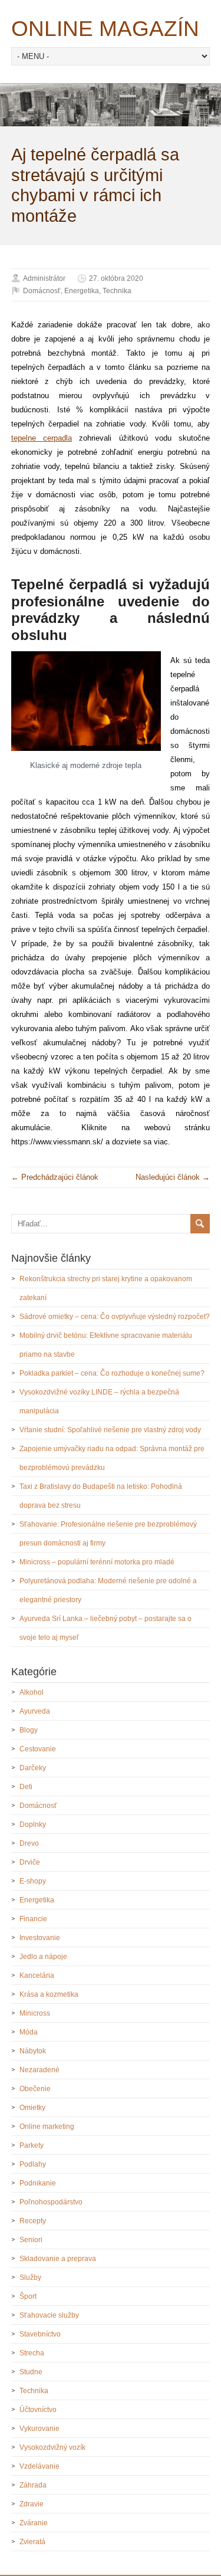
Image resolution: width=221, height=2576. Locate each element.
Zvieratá (32, 2542)
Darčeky (33, 1768)
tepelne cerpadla (42, 438)
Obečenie (35, 2089)
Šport (28, 2296)
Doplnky (33, 1824)
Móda (29, 2032)
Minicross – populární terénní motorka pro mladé (97, 1562)
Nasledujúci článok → (173, 1177)
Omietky (32, 2108)
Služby (30, 2278)
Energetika (82, 291)
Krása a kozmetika (49, 1994)
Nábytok (33, 2051)
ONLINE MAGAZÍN (105, 29)
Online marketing (47, 2127)
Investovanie (40, 1938)
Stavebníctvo (40, 2334)
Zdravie (32, 2504)
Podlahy (33, 2164)
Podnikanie (38, 2183)
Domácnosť (42, 291)
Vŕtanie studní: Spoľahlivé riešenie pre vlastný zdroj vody (110, 1430)
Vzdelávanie (39, 2466)
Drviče (30, 1862)
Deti (26, 1787)
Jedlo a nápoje (43, 1957)
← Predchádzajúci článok (55, 1177)
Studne (31, 2372)
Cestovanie (38, 1749)
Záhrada (33, 2485)
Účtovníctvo (38, 2410)
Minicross (35, 2013)
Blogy (29, 1730)
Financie (33, 1919)
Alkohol (32, 1692)
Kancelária (37, 1976)
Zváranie (34, 2523)
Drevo (29, 1843)
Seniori (31, 2240)
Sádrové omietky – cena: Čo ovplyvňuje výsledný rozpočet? (115, 1317)
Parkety (32, 2145)
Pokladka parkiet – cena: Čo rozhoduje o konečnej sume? (112, 1373)
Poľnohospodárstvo (51, 2202)
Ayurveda (35, 1711)
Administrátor (44, 278)
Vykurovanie (39, 2429)
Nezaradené (39, 2070)
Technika (117, 291)
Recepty (33, 2221)
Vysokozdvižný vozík (52, 2447)
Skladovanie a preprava (58, 2259)
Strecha (32, 2353)
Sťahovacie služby (49, 2315)
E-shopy (33, 1881)
